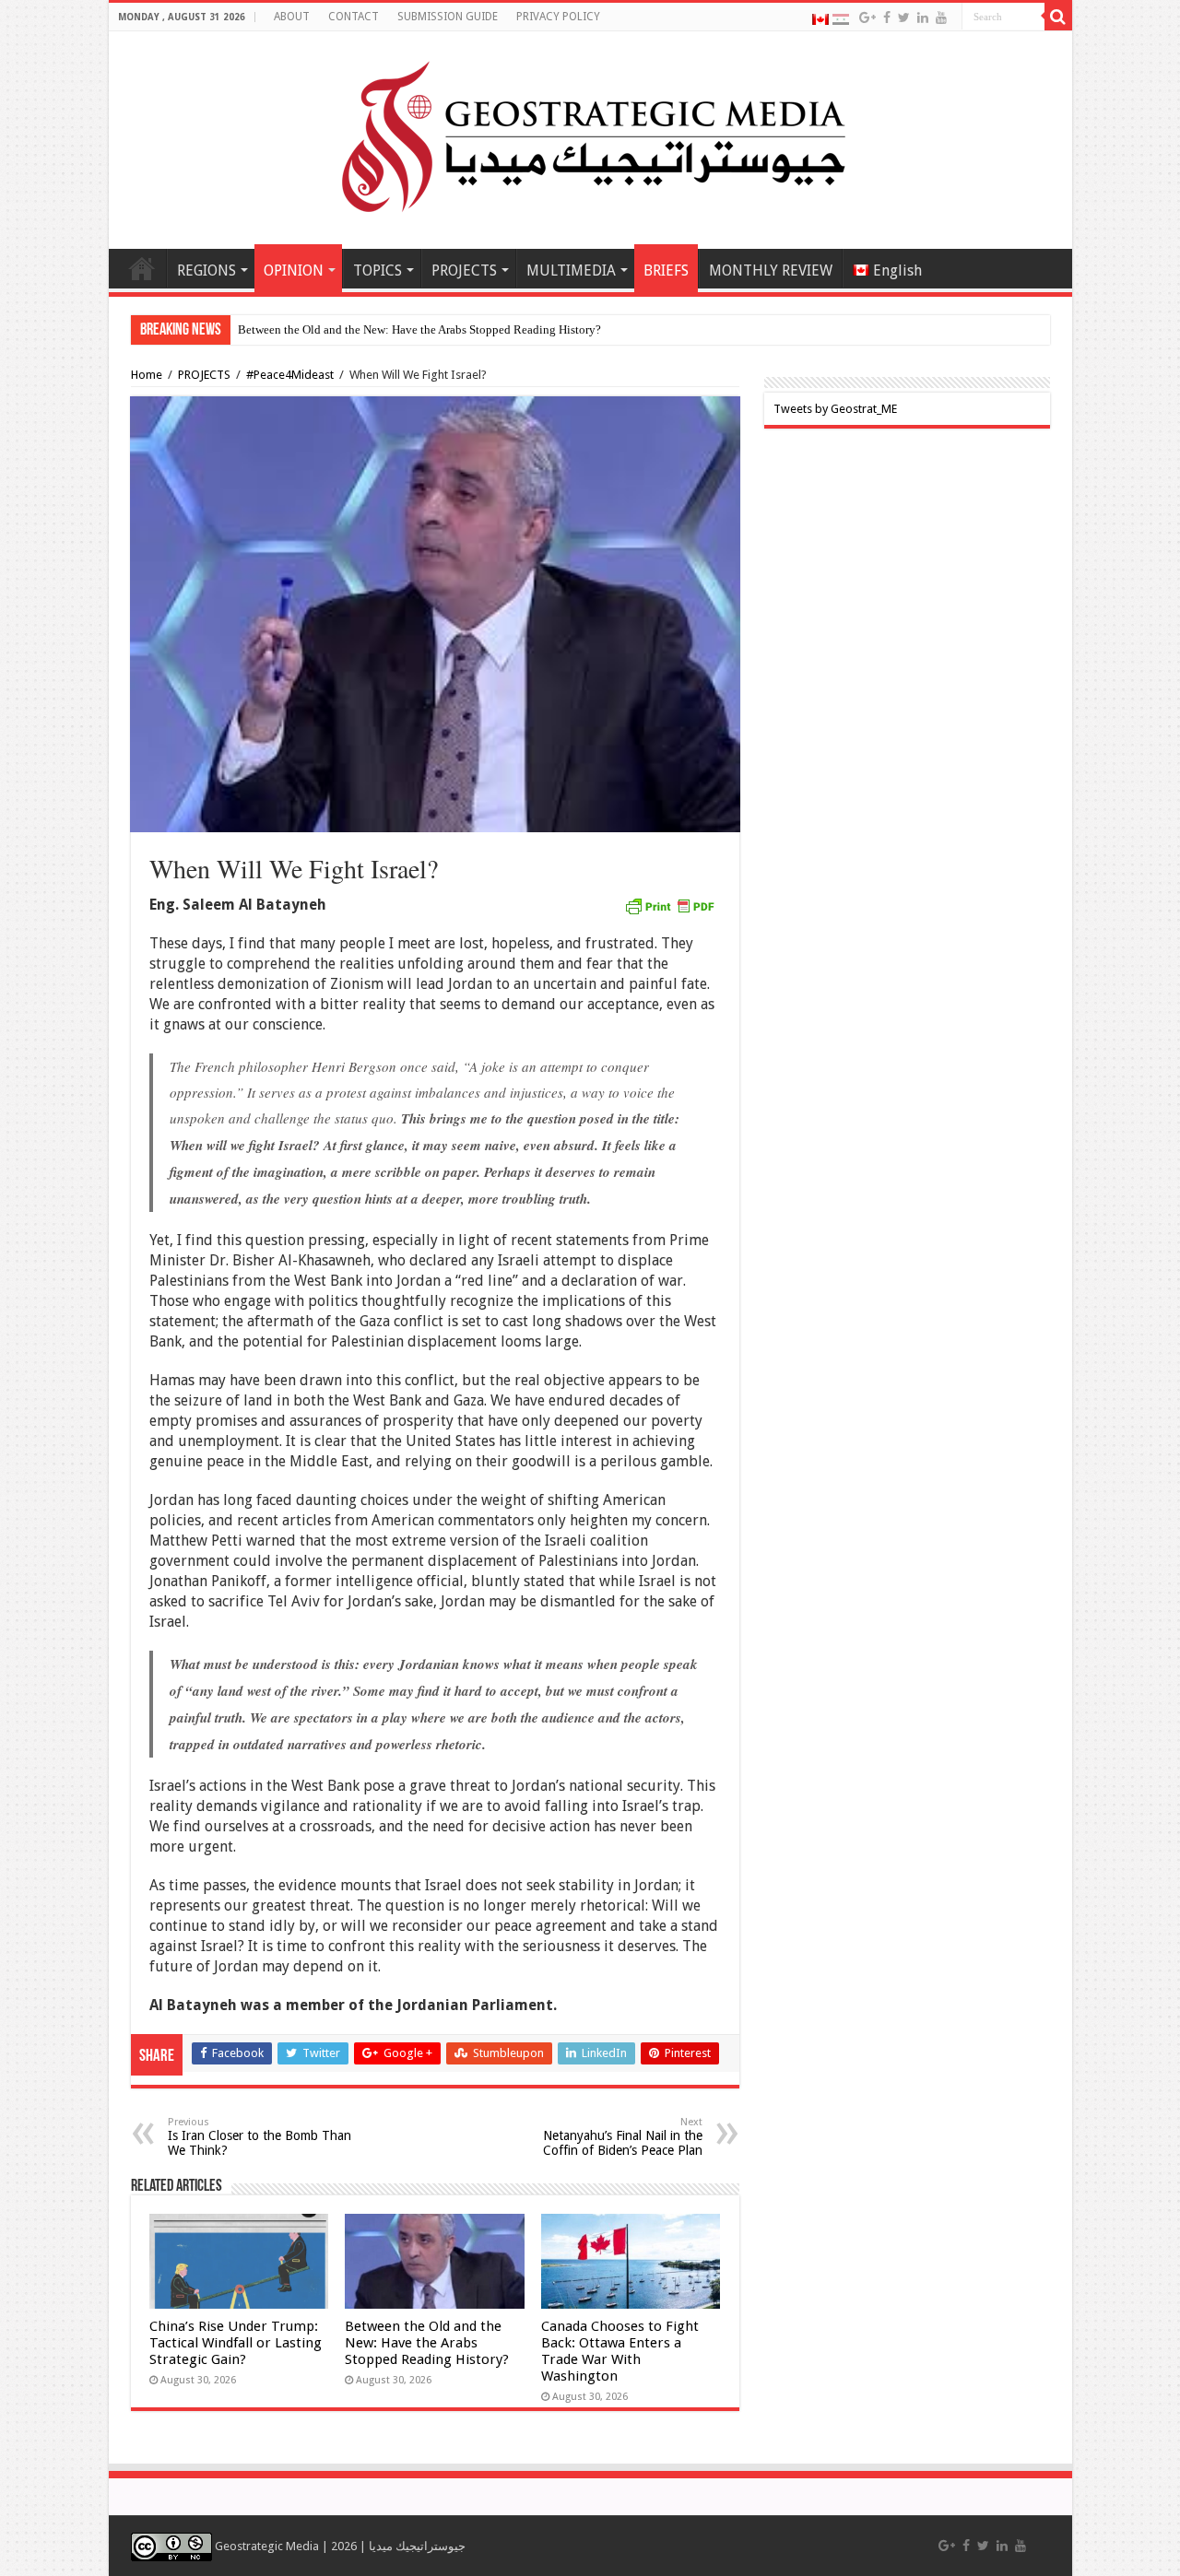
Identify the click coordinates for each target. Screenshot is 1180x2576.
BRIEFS (666, 271)
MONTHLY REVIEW (771, 271)
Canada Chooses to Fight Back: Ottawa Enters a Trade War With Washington (620, 2351)
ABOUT (292, 17)
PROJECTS (464, 271)
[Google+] (867, 18)
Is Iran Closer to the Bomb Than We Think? (260, 2137)
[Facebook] (887, 18)
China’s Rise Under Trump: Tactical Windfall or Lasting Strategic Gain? (236, 2343)
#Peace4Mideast (290, 375)
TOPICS (378, 271)
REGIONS (206, 271)
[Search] (1058, 17)
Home (142, 268)
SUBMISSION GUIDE (448, 17)
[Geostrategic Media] (590, 136)
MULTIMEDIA (571, 271)
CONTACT (354, 17)
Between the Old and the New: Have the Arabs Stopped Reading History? (419, 329)
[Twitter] (904, 18)
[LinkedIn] (923, 18)
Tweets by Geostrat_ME (835, 409)
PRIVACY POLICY (558, 17)
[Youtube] (941, 18)
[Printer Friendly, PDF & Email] (669, 905)
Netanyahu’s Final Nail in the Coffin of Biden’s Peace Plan (623, 2137)
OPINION (294, 271)
